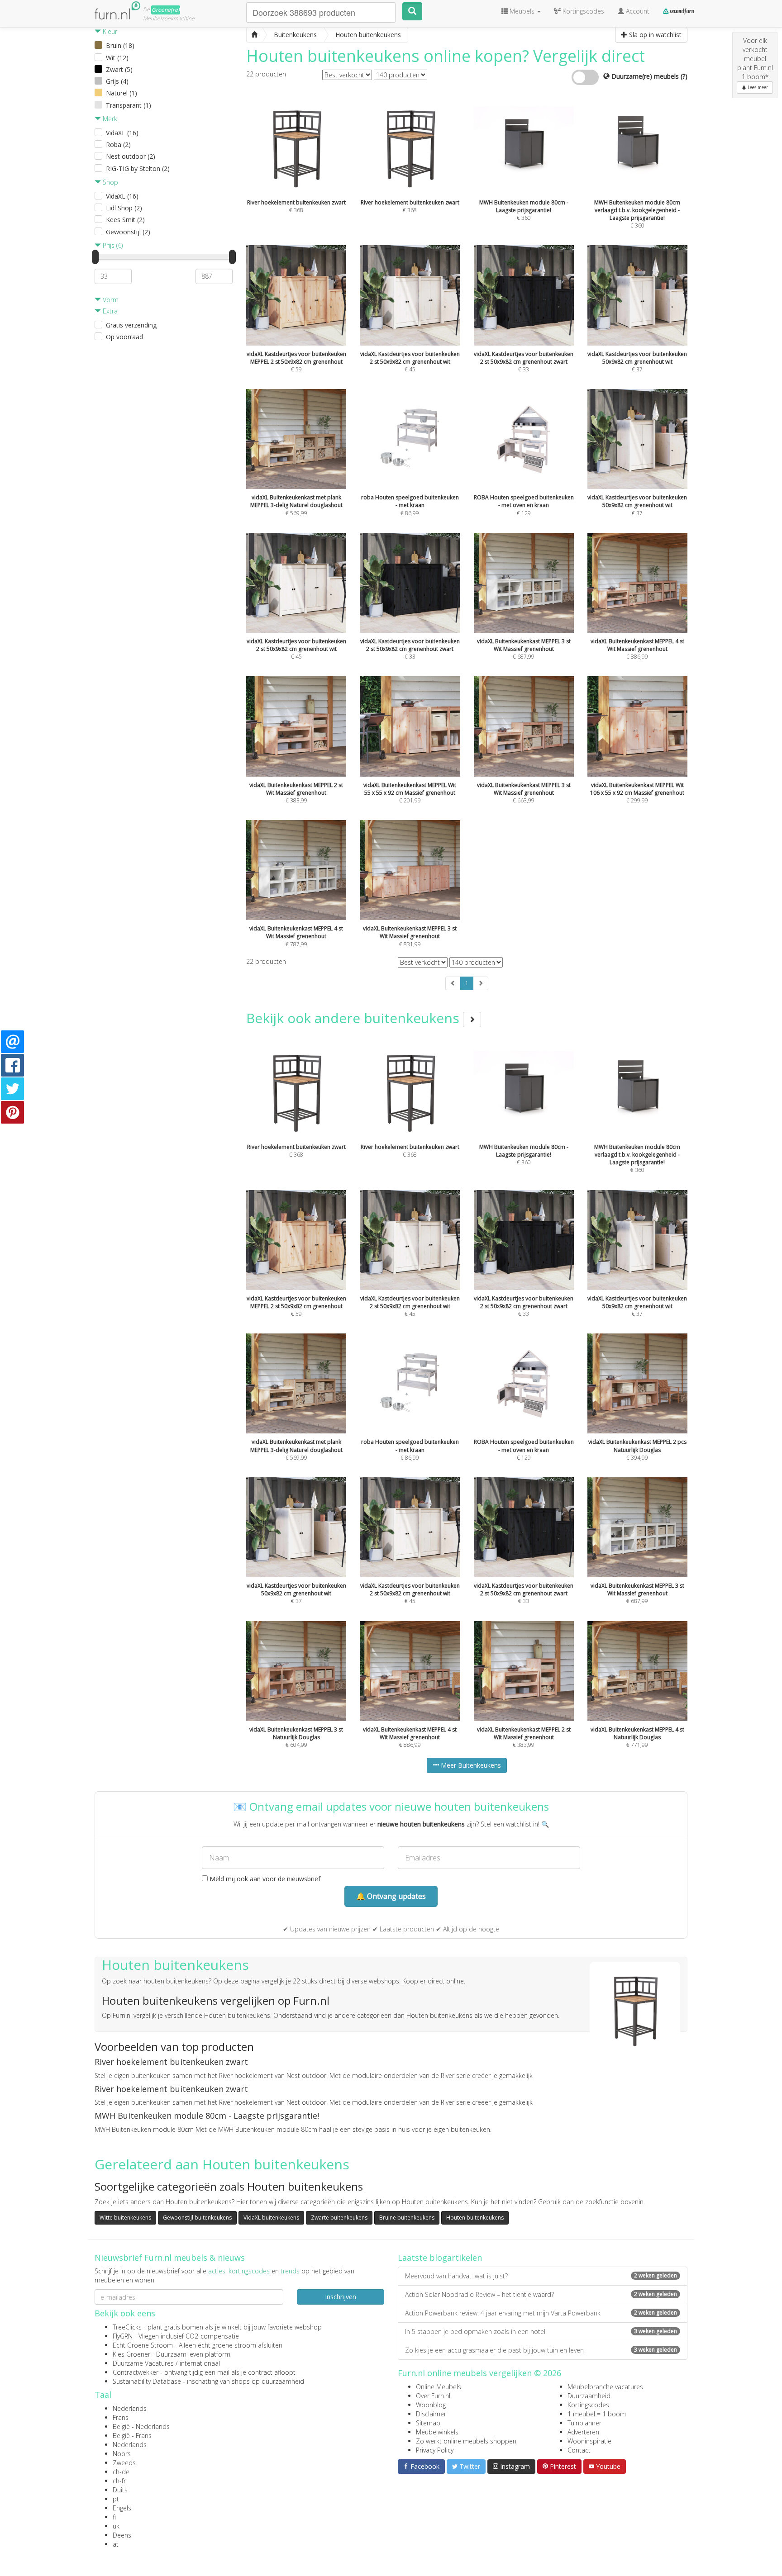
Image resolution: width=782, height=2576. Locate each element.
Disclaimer (431, 2414)
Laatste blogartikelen (440, 2258)
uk (116, 2526)
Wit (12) (117, 58)
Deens (122, 2535)
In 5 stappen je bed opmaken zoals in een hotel (541, 2332)
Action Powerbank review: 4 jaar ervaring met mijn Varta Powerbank (541, 2313)
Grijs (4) (117, 81)
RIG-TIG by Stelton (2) (138, 168)
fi (114, 2517)
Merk (109, 119)
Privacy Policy (435, 2450)
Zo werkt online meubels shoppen (466, 2441)
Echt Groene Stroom (143, 2345)
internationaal (200, 2363)
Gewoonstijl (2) (128, 232)
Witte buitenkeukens (125, 2218)
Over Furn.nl (433, 2396)
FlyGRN (123, 2336)
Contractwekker (136, 2372)
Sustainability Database (147, 2381)
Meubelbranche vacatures (605, 2387)
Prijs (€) (112, 245)
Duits (120, 2490)
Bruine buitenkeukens (407, 2218)
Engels (122, 2508)
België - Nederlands (141, 2427)
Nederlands (130, 2408)
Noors (122, 2454)
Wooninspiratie (589, 2441)
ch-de (121, 2472)
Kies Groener (131, 2354)
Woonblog (431, 2405)
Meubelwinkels (437, 2432)
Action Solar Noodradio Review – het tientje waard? (541, 2294)
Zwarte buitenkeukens (339, 2218)
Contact (579, 2450)
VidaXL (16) (122, 133)
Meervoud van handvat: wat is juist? (541, 2276)
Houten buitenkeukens (475, 2218)
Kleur (109, 31)
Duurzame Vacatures (143, 2363)
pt (116, 2499)
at (116, 2544)
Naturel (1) (122, 93)
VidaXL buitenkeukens (271, 2218)
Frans (121, 2417)
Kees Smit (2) (125, 220)
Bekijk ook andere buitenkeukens (355, 1018)
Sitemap (428, 2423)
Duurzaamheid (589, 2396)
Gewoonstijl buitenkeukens (197, 2218)
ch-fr (119, 2481)
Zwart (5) (119, 69)
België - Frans (132, 2436)
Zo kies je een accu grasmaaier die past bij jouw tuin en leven (541, 2350)
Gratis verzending (131, 325)
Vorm (110, 300)
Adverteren (583, 2432)
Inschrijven (341, 2297)
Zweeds (124, 2463)
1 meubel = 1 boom (597, 2414)
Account (637, 11)
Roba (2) (118, 145)
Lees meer (757, 87)
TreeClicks (127, 2327)
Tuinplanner (584, 2423)
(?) (684, 76)
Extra (109, 311)
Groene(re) (166, 10)
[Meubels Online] (254, 35)
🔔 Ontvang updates (391, 1896)
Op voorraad (124, 337)
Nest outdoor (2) (131, 156)
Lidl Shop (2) (124, 208)
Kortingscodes (588, 2405)
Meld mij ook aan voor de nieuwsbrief (264, 1879)
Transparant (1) (129, 105)
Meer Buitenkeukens (470, 1765)
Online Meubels (439, 2387)
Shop (110, 182)
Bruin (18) (120, 45)
